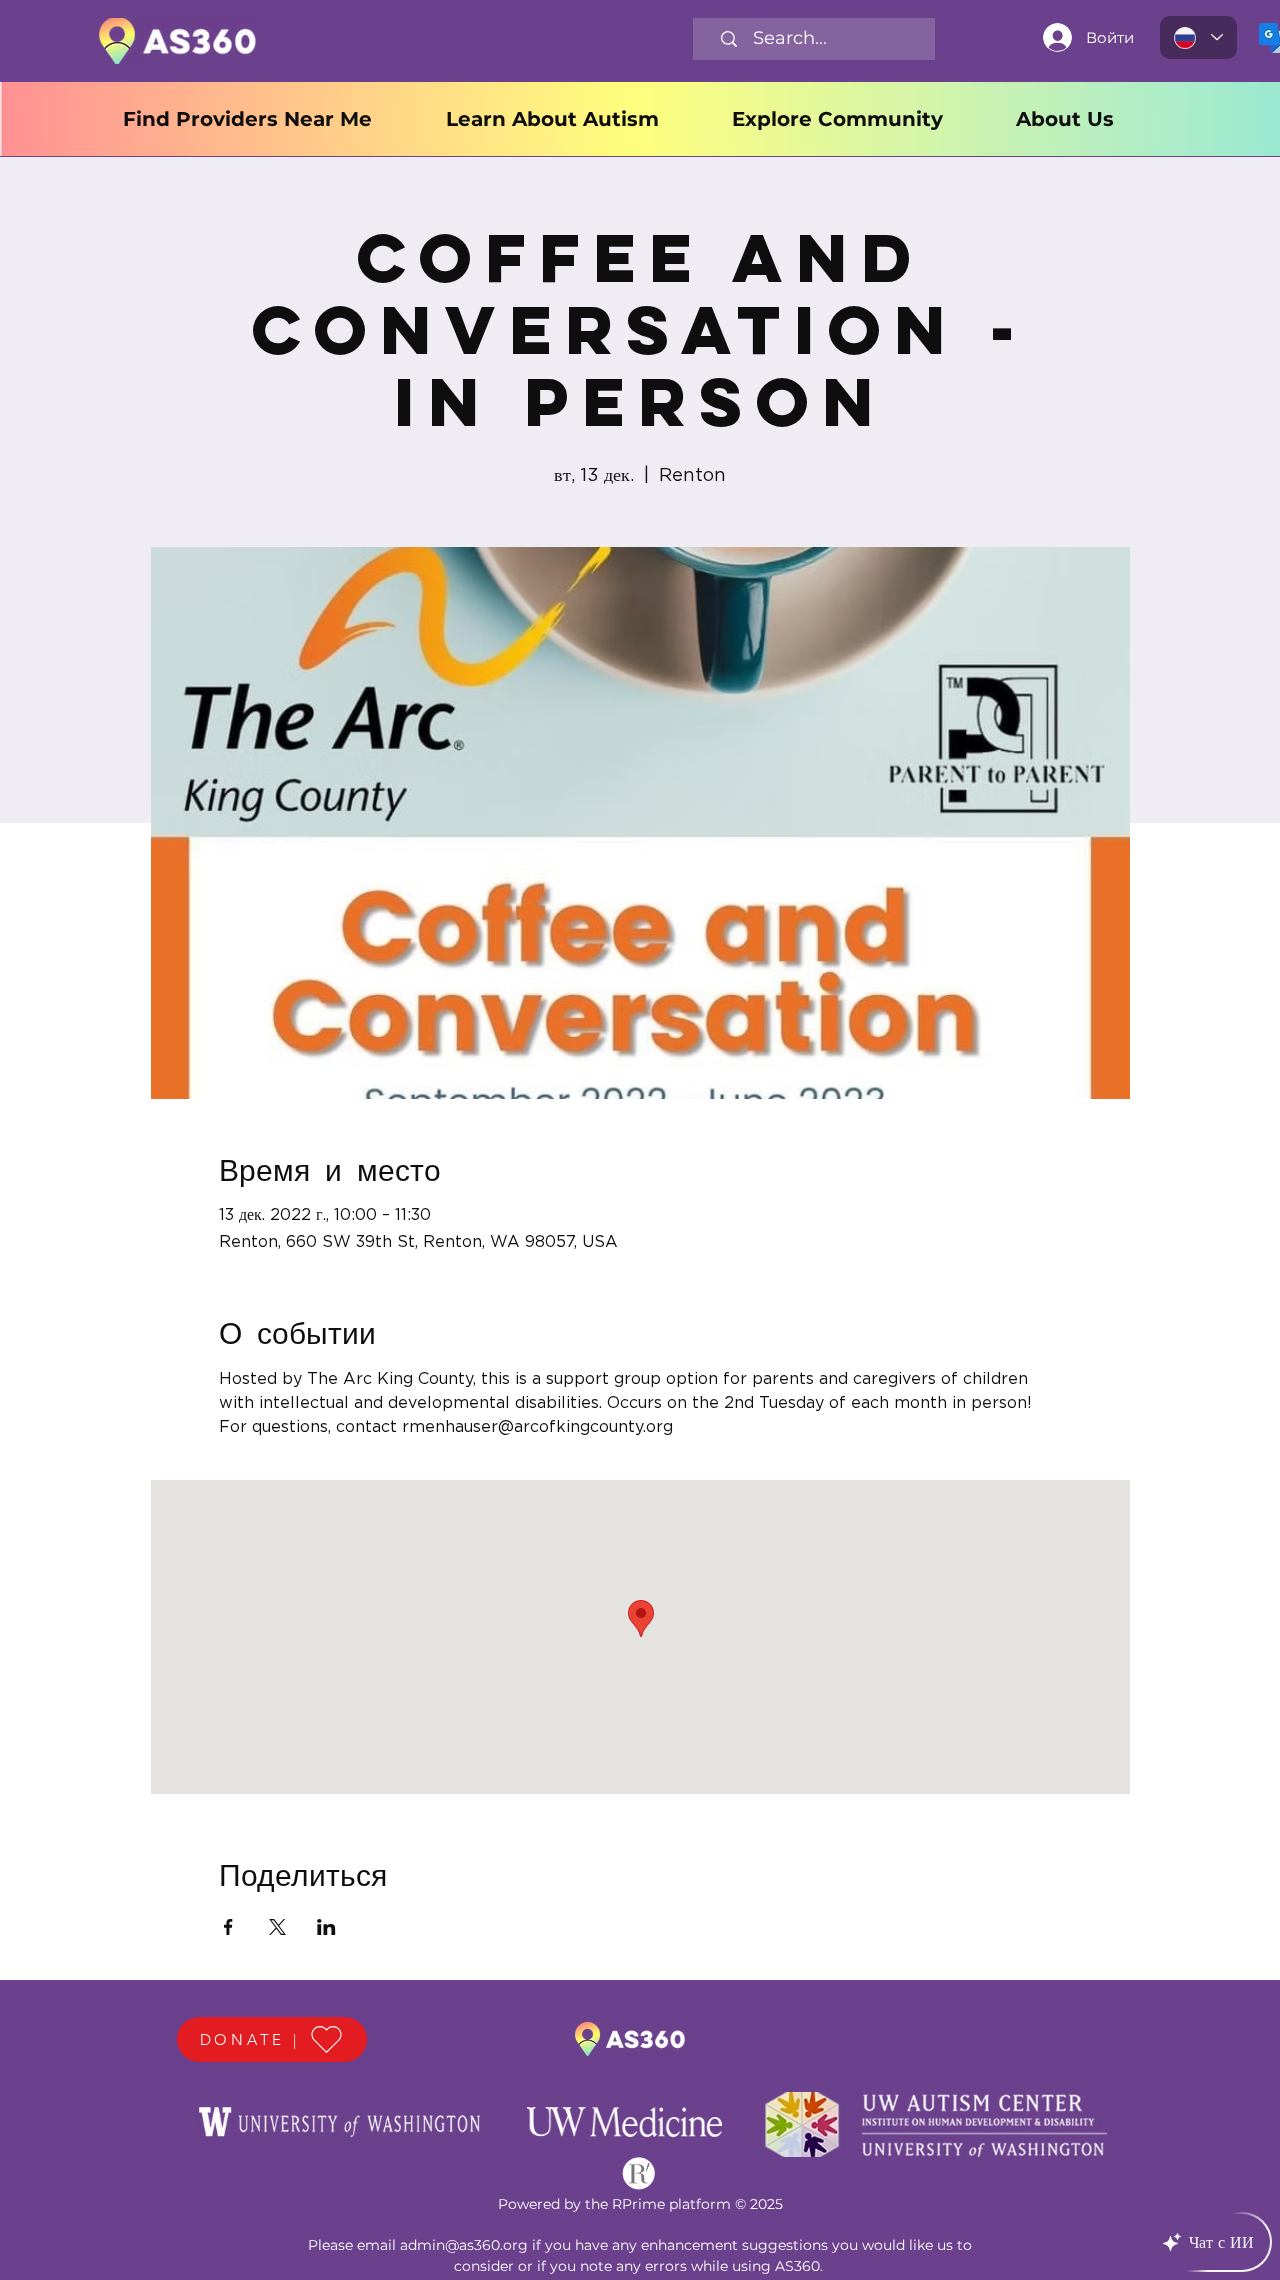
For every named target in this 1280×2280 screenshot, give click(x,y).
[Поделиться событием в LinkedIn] (326, 1927)
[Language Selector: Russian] (1198, 37)
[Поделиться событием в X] (277, 1927)
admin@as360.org (464, 2245)
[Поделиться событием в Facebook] (228, 1927)
